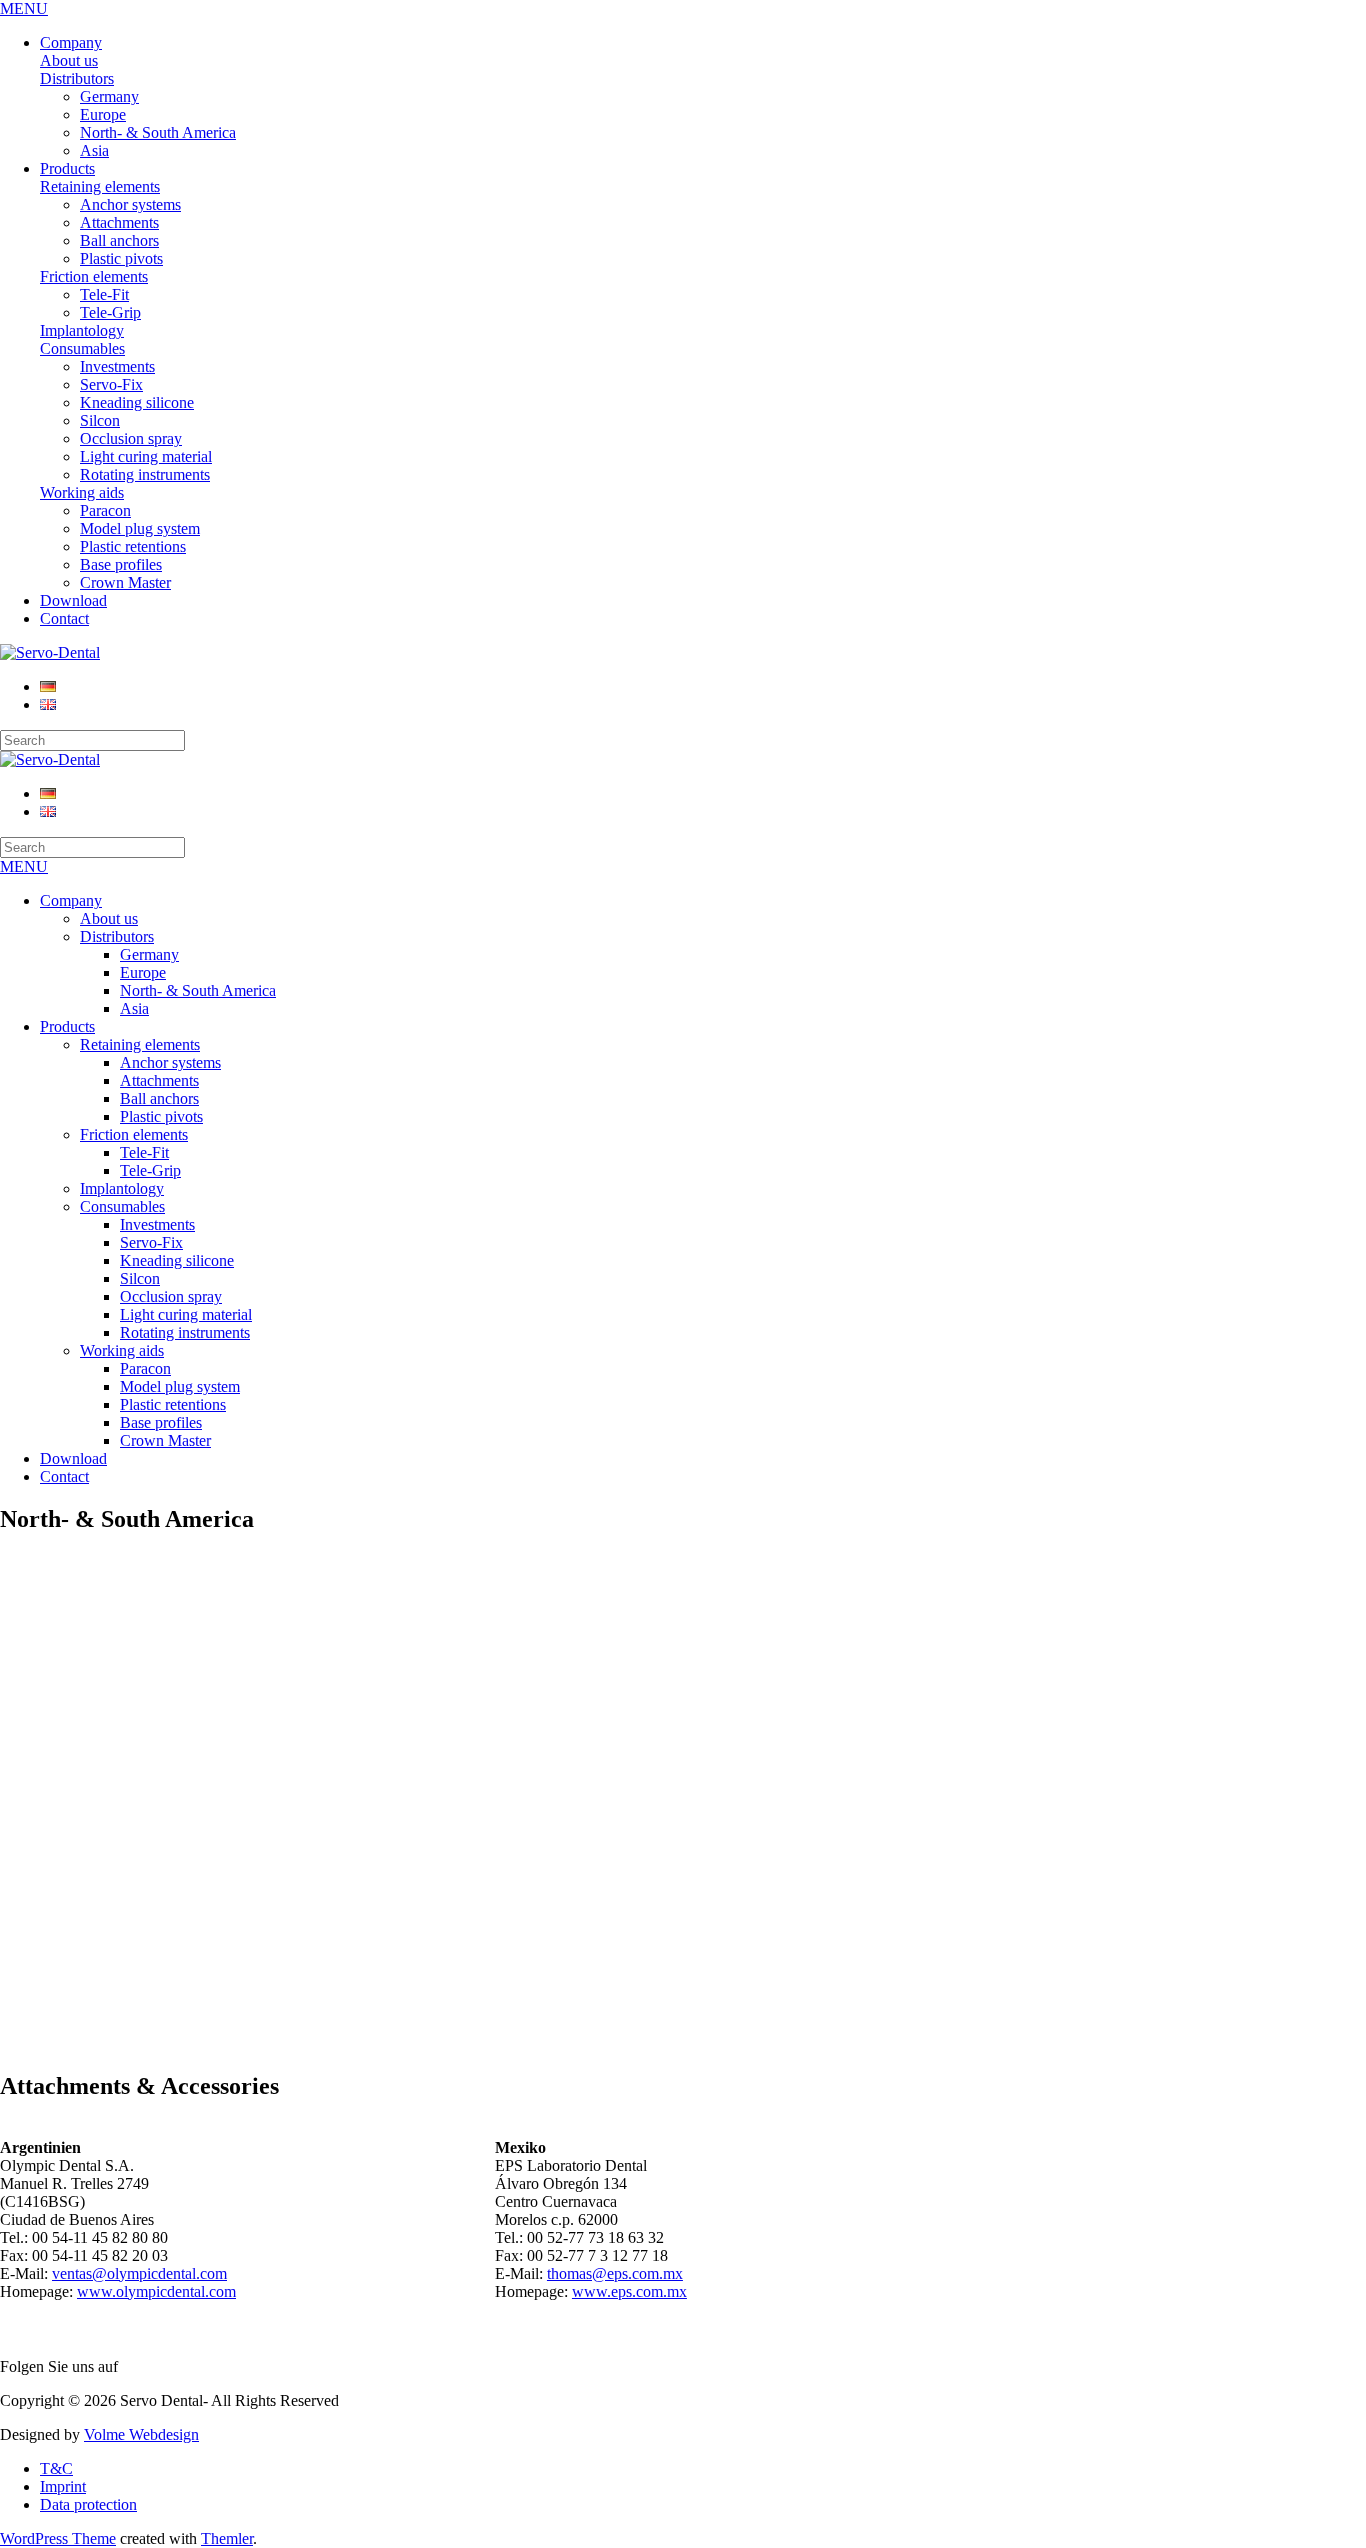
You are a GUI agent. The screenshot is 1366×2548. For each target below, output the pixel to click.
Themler (227, 2538)
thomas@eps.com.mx (615, 2273)
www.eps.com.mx (629, 2291)
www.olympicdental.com (156, 2291)
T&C (56, 2468)
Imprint (63, 2486)
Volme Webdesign (141, 2434)
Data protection (88, 2504)
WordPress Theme (58, 2538)
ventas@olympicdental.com (139, 2273)
